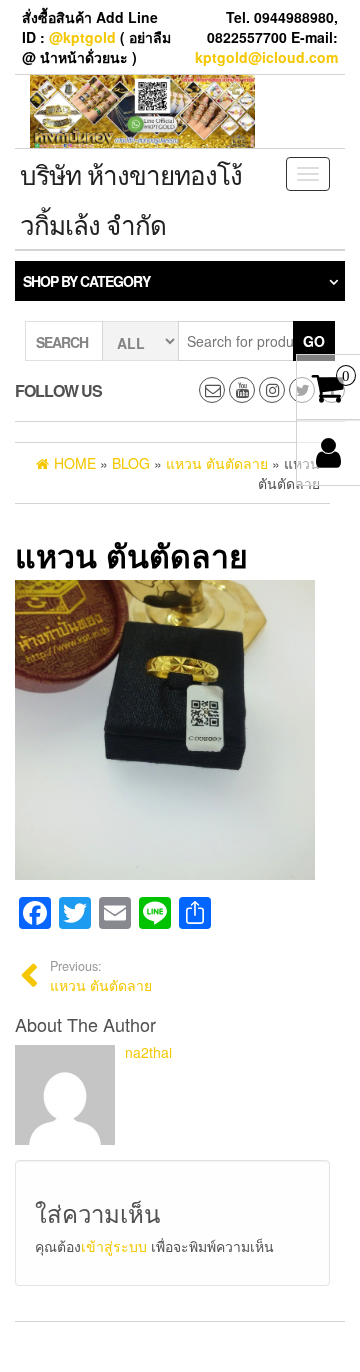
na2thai (148, 1052)
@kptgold (82, 37)
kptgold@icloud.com (266, 57)
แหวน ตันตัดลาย (101, 976)
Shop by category (86, 281)
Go (314, 341)
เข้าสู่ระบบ (114, 1246)
